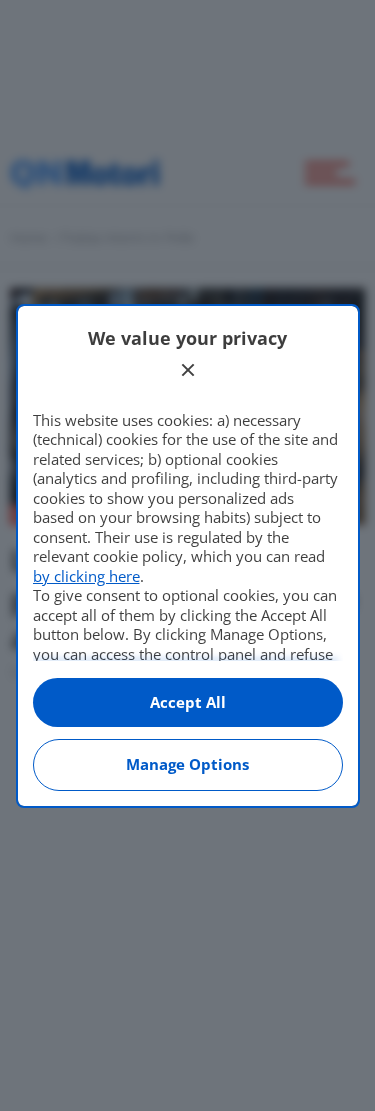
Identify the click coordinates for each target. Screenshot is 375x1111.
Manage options (187, 764)
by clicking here (86, 576)
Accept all (188, 702)
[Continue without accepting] (188, 370)
